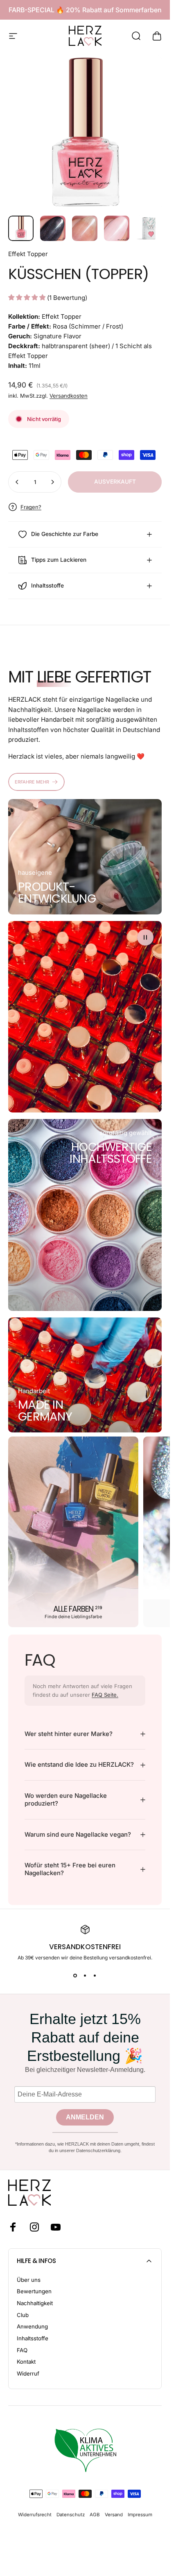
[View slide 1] (75, 1975)
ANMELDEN (85, 2117)
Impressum (140, 2515)
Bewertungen (34, 2291)
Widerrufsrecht (35, 2515)
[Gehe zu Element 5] (149, 228)
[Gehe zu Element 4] (117, 228)
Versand (114, 2515)
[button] (145, 937)
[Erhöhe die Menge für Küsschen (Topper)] (52, 482)
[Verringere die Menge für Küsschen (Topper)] (17, 482)
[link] (57, 893)
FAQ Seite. (105, 1695)
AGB (95, 2515)
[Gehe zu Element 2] (53, 228)
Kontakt (26, 2362)
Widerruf (28, 2373)
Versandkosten (69, 396)
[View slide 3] (95, 1975)
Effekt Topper (28, 254)
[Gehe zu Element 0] (21, 228)
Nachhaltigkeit (35, 2303)
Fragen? (31, 507)
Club (23, 2315)
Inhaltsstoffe (33, 2338)
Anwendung (32, 2326)
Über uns (29, 2280)
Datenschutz (71, 2515)
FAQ (22, 2350)
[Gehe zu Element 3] (85, 228)
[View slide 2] (85, 1975)
